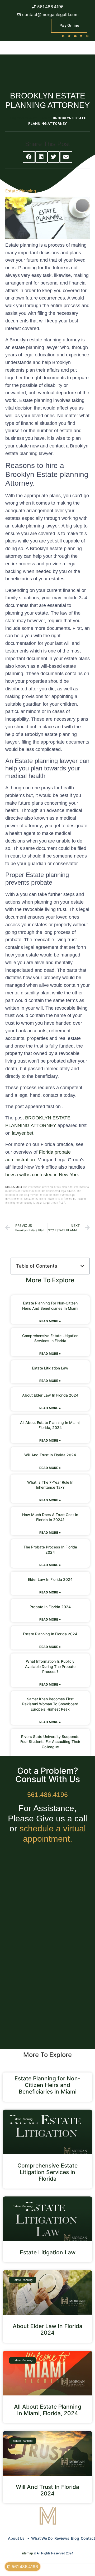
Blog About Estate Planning (30, 118)
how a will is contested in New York (42, 1175)
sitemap (27, 2553)
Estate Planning (21, 191)
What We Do (42, 2538)
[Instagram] (87, 36)
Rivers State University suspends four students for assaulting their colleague (50, 1742)
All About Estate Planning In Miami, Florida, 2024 (48, 2410)
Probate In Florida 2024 (50, 1607)
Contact (88, 2538)
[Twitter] (69, 36)
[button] (29, 157)
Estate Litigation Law (50, 1368)
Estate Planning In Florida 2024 (50, 1634)
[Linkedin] (81, 36)
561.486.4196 (47, 1795)
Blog (75, 2538)
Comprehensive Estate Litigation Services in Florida (47, 2172)
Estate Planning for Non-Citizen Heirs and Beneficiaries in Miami (47, 2085)
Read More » (50, 1321)
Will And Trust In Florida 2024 (50, 1455)
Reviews (62, 2538)
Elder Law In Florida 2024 (50, 1579)
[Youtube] (75, 36)
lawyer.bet (23, 1133)
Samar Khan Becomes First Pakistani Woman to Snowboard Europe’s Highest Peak (50, 1704)
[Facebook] (63, 36)
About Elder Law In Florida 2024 (50, 1395)
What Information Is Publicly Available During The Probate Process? (50, 1666)
